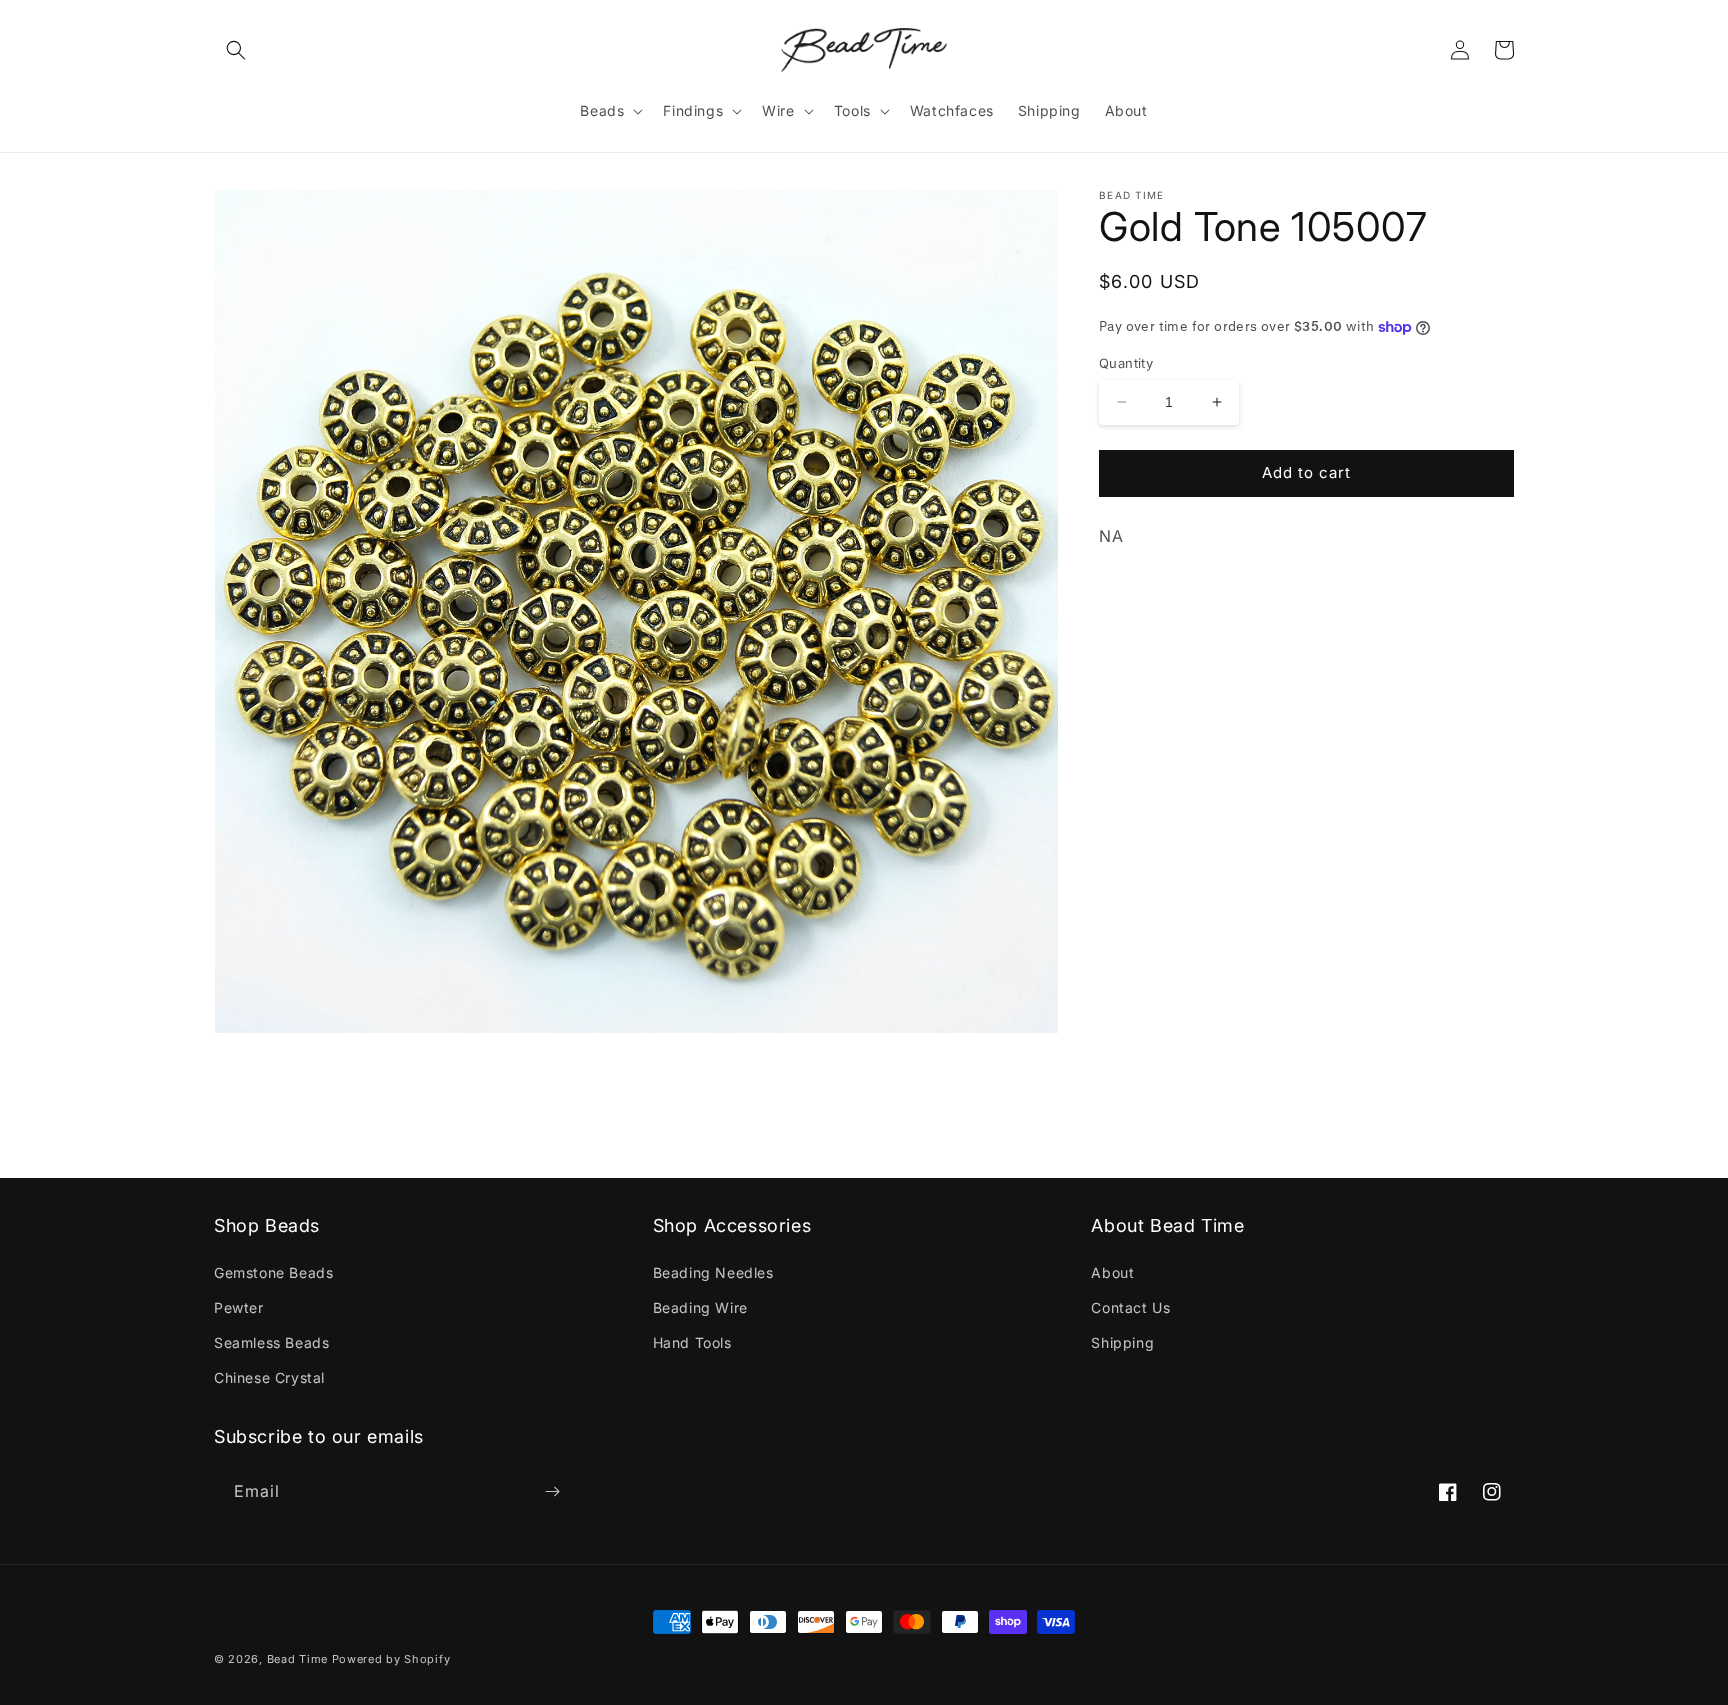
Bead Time (299, 1659)
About (1112, 1272)
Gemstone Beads (273, 1272)
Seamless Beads (271, 1342)
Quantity (1126, 363)
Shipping (1122, 1342)
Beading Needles (713, 1272)
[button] (236, 50)
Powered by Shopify (391, 1659)
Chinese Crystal (269, 1377)
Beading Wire (700, 1307)
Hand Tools (692, 1342)
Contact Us (1130, 1307)
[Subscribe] (552, 1491)
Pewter (239, 1307)
